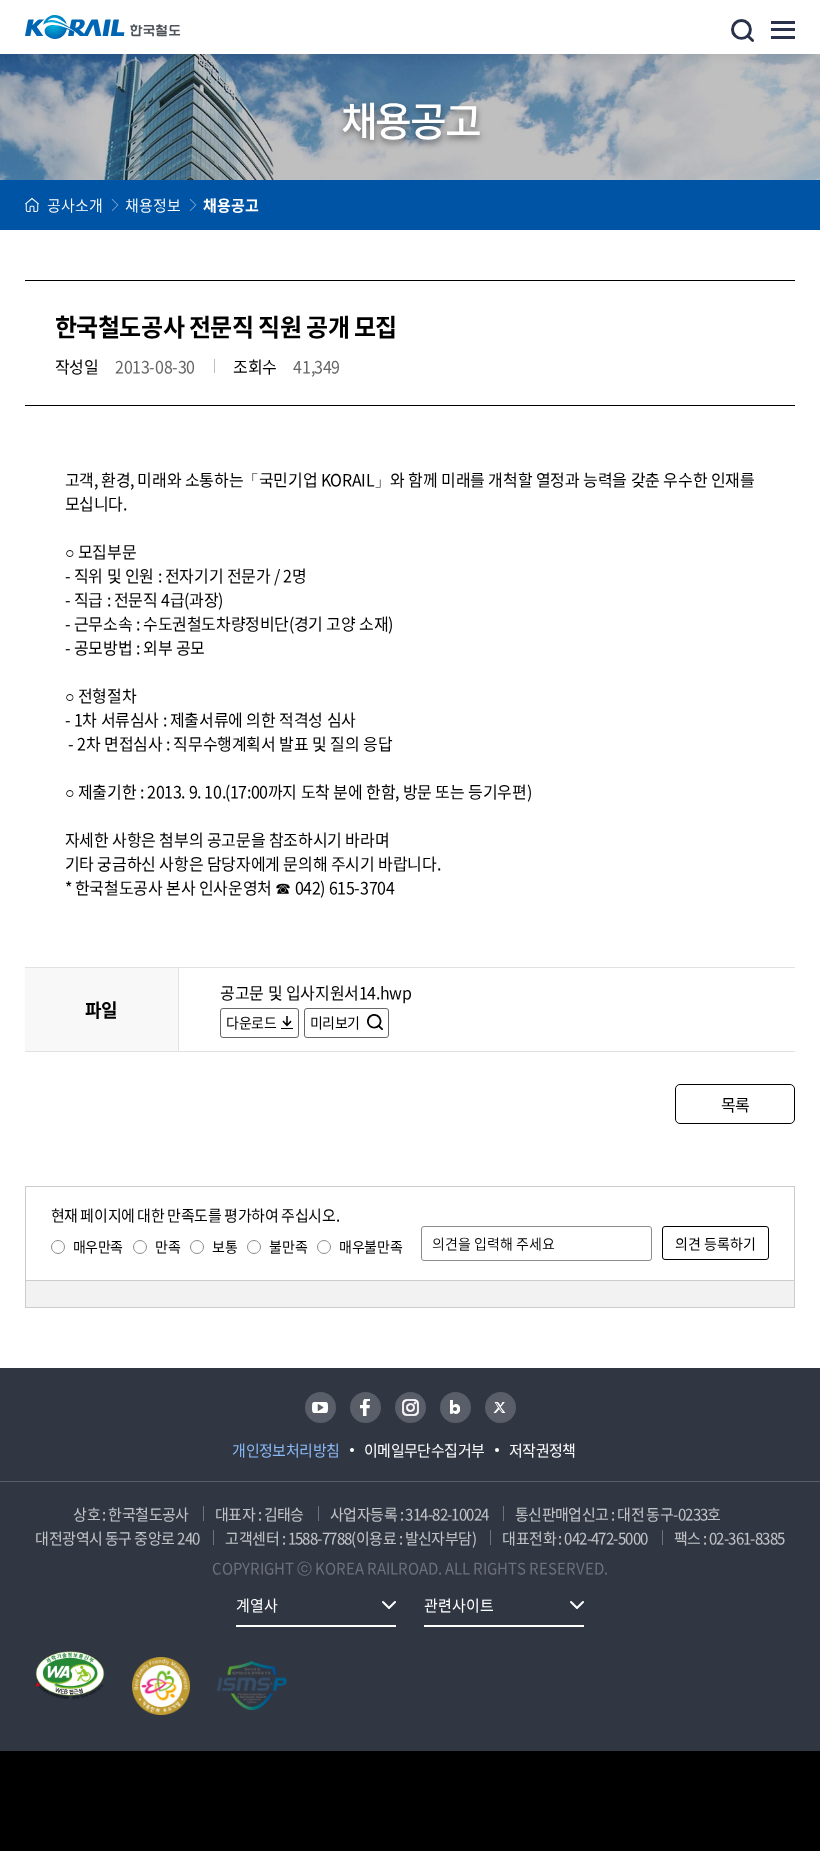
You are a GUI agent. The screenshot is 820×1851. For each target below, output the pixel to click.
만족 (167, 1246)
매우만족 (98, 1246)
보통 (224, 1246)
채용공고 (231, 205)
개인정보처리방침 (286, 1450)
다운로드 (251, 1022)
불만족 (288, 1246)
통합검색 (742, 30)
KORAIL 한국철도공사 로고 (103, 27)
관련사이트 (459, 1605)
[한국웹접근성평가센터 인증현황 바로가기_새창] (70, 1686)
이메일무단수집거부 (424, 1450)
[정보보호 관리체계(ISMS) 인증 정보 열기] (252, 1686)
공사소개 (75, 205)
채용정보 (153, 205)
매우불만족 (370, 1246)
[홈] (32, 205)
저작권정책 (542, 1450)
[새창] (320, 1407)
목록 (735, 1104)
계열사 (257, 1605)
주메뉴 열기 (783, 30)
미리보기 (336, 1022)
